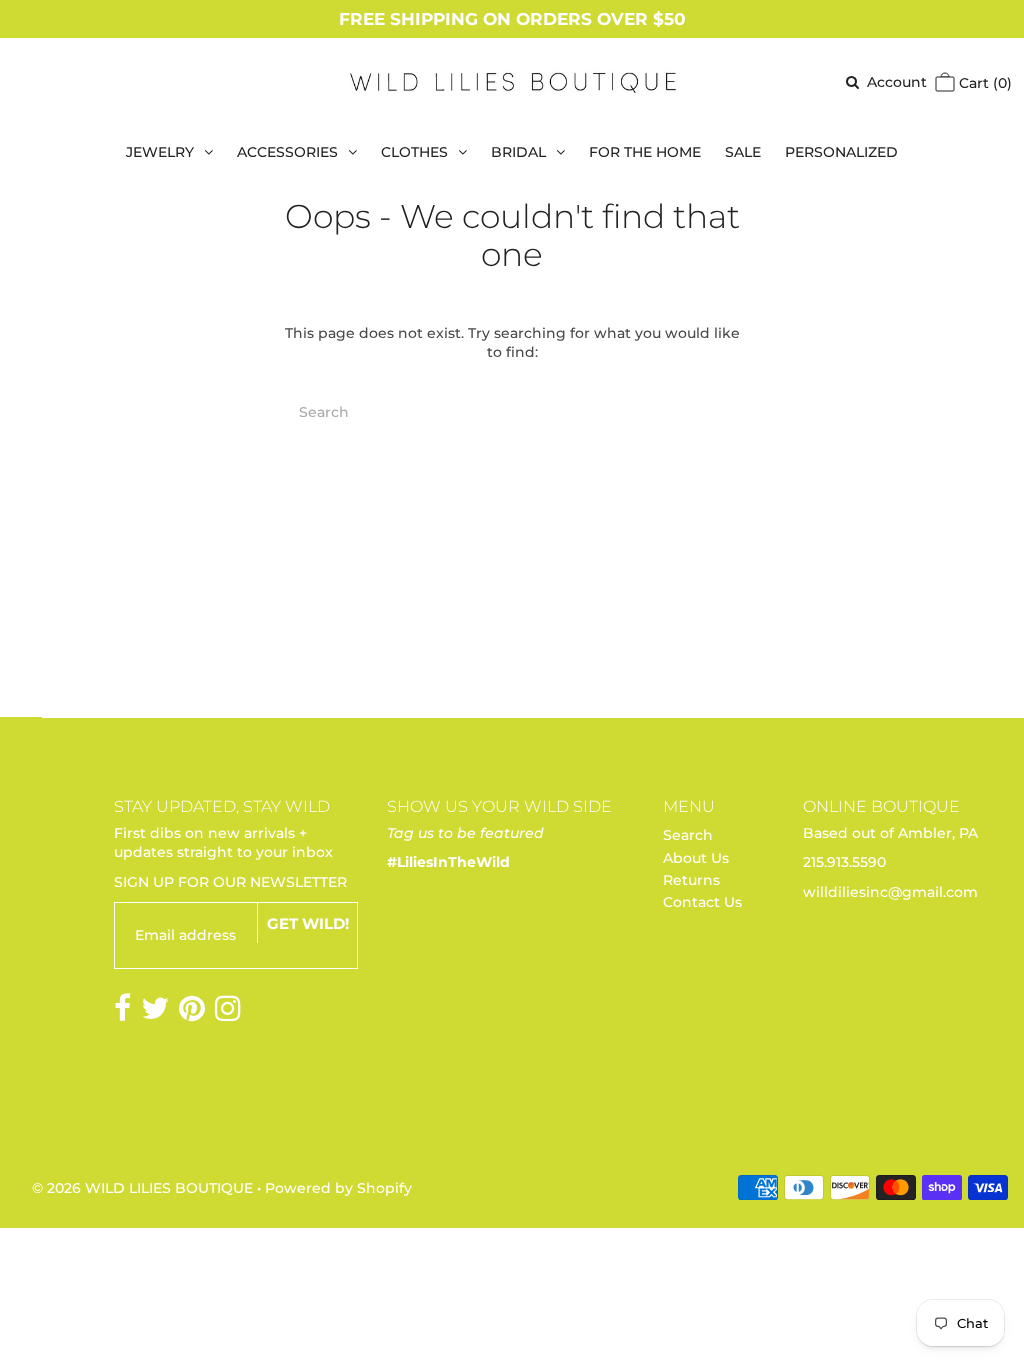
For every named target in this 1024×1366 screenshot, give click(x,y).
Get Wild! (308, 923)
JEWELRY (160, 152)
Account (897, 82)
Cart (983, 83)
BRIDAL (518, 152)
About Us (696, 858)
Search (688, 835)
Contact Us (702, 902)
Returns (691, 880)
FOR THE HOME (645, 152)
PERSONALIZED (841, 152)
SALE (743, 152)
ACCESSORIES (287, 152)
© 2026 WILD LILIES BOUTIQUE (142, 1188)
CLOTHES (414, 152)
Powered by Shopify (338, 1188)
